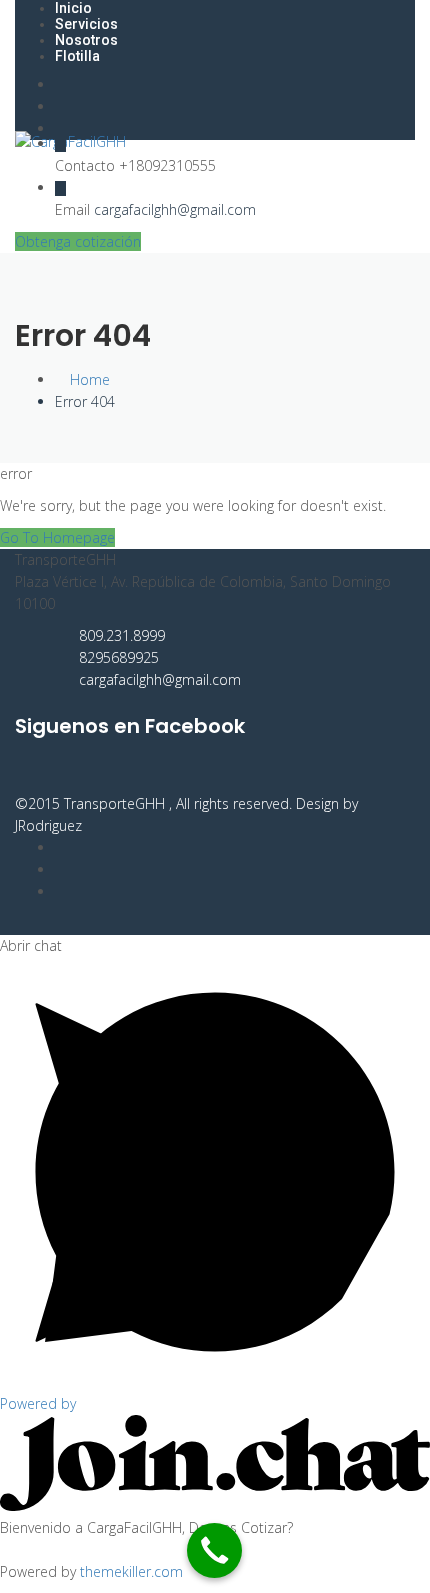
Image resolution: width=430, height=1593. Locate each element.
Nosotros (86, 40)
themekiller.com (131, 1571)
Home (88, 379)
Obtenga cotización (78, 241)
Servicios (86, 24)
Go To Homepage (57, 537)
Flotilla (77, 56)
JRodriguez (48, 825)
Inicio (73, 8)
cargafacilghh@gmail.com (175, 209)
